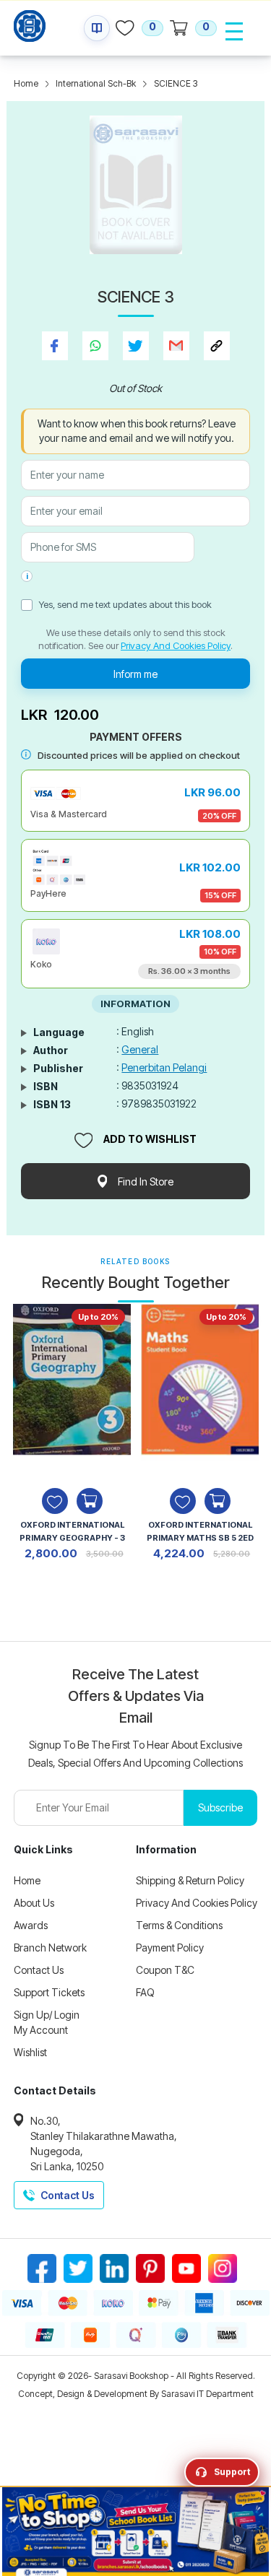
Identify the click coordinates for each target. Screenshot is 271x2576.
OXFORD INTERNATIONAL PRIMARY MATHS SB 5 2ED (200, 1531)
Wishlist (30, 2052)
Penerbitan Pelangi (164, 1067)
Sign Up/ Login (47, 2015)
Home (26, 83)
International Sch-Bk (96, 83)
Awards (31, 1925)
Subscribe (220, 1807)
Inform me (135, 674)
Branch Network (50, 1948)
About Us (34, 1903)
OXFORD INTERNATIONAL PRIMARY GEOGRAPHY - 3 (72, 1531)
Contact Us (39, 1970)
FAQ (145, 1992)
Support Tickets (49, 1992)
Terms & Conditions (179, 1925)
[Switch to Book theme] (97, 28)
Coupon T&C (165, 1970)
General (140, 1049)
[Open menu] (234, 31)
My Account (41, 2030)
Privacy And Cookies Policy (176, 645)
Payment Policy (170, 1948)
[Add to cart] (90, 1501)
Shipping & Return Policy (190, 1880)
